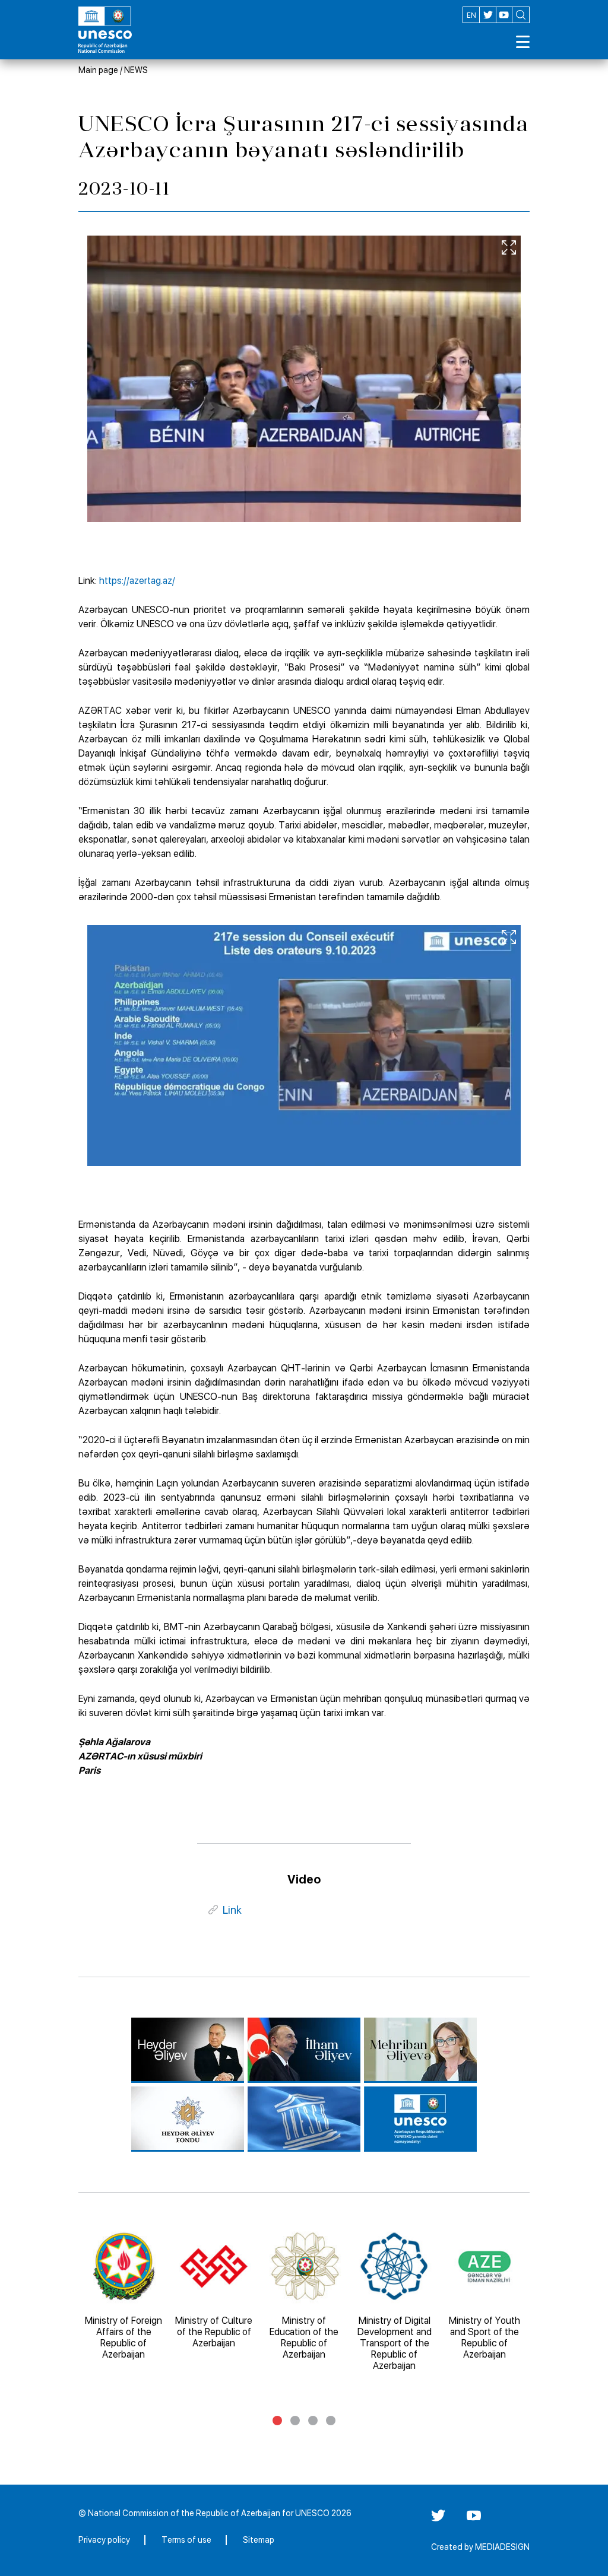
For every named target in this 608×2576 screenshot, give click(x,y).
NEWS (136, 70)
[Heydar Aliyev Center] (188, 2050)
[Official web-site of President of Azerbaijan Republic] (304, 2050)
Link (232, 1910)
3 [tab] (313, 2421)
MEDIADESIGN (502, 2547)
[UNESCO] (304, 2119)
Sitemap (259, 2540)
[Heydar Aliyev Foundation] (188, 2119)
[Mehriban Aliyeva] (420, 2050)
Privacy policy (104, 2540)
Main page (98, 70)
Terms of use (186, 2540)
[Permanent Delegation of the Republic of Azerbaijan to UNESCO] (420, 2119)
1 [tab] (277, 2421)
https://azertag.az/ (137, 581)
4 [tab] (331, 2421)
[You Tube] (474, 2520)
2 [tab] (295, 2421)
